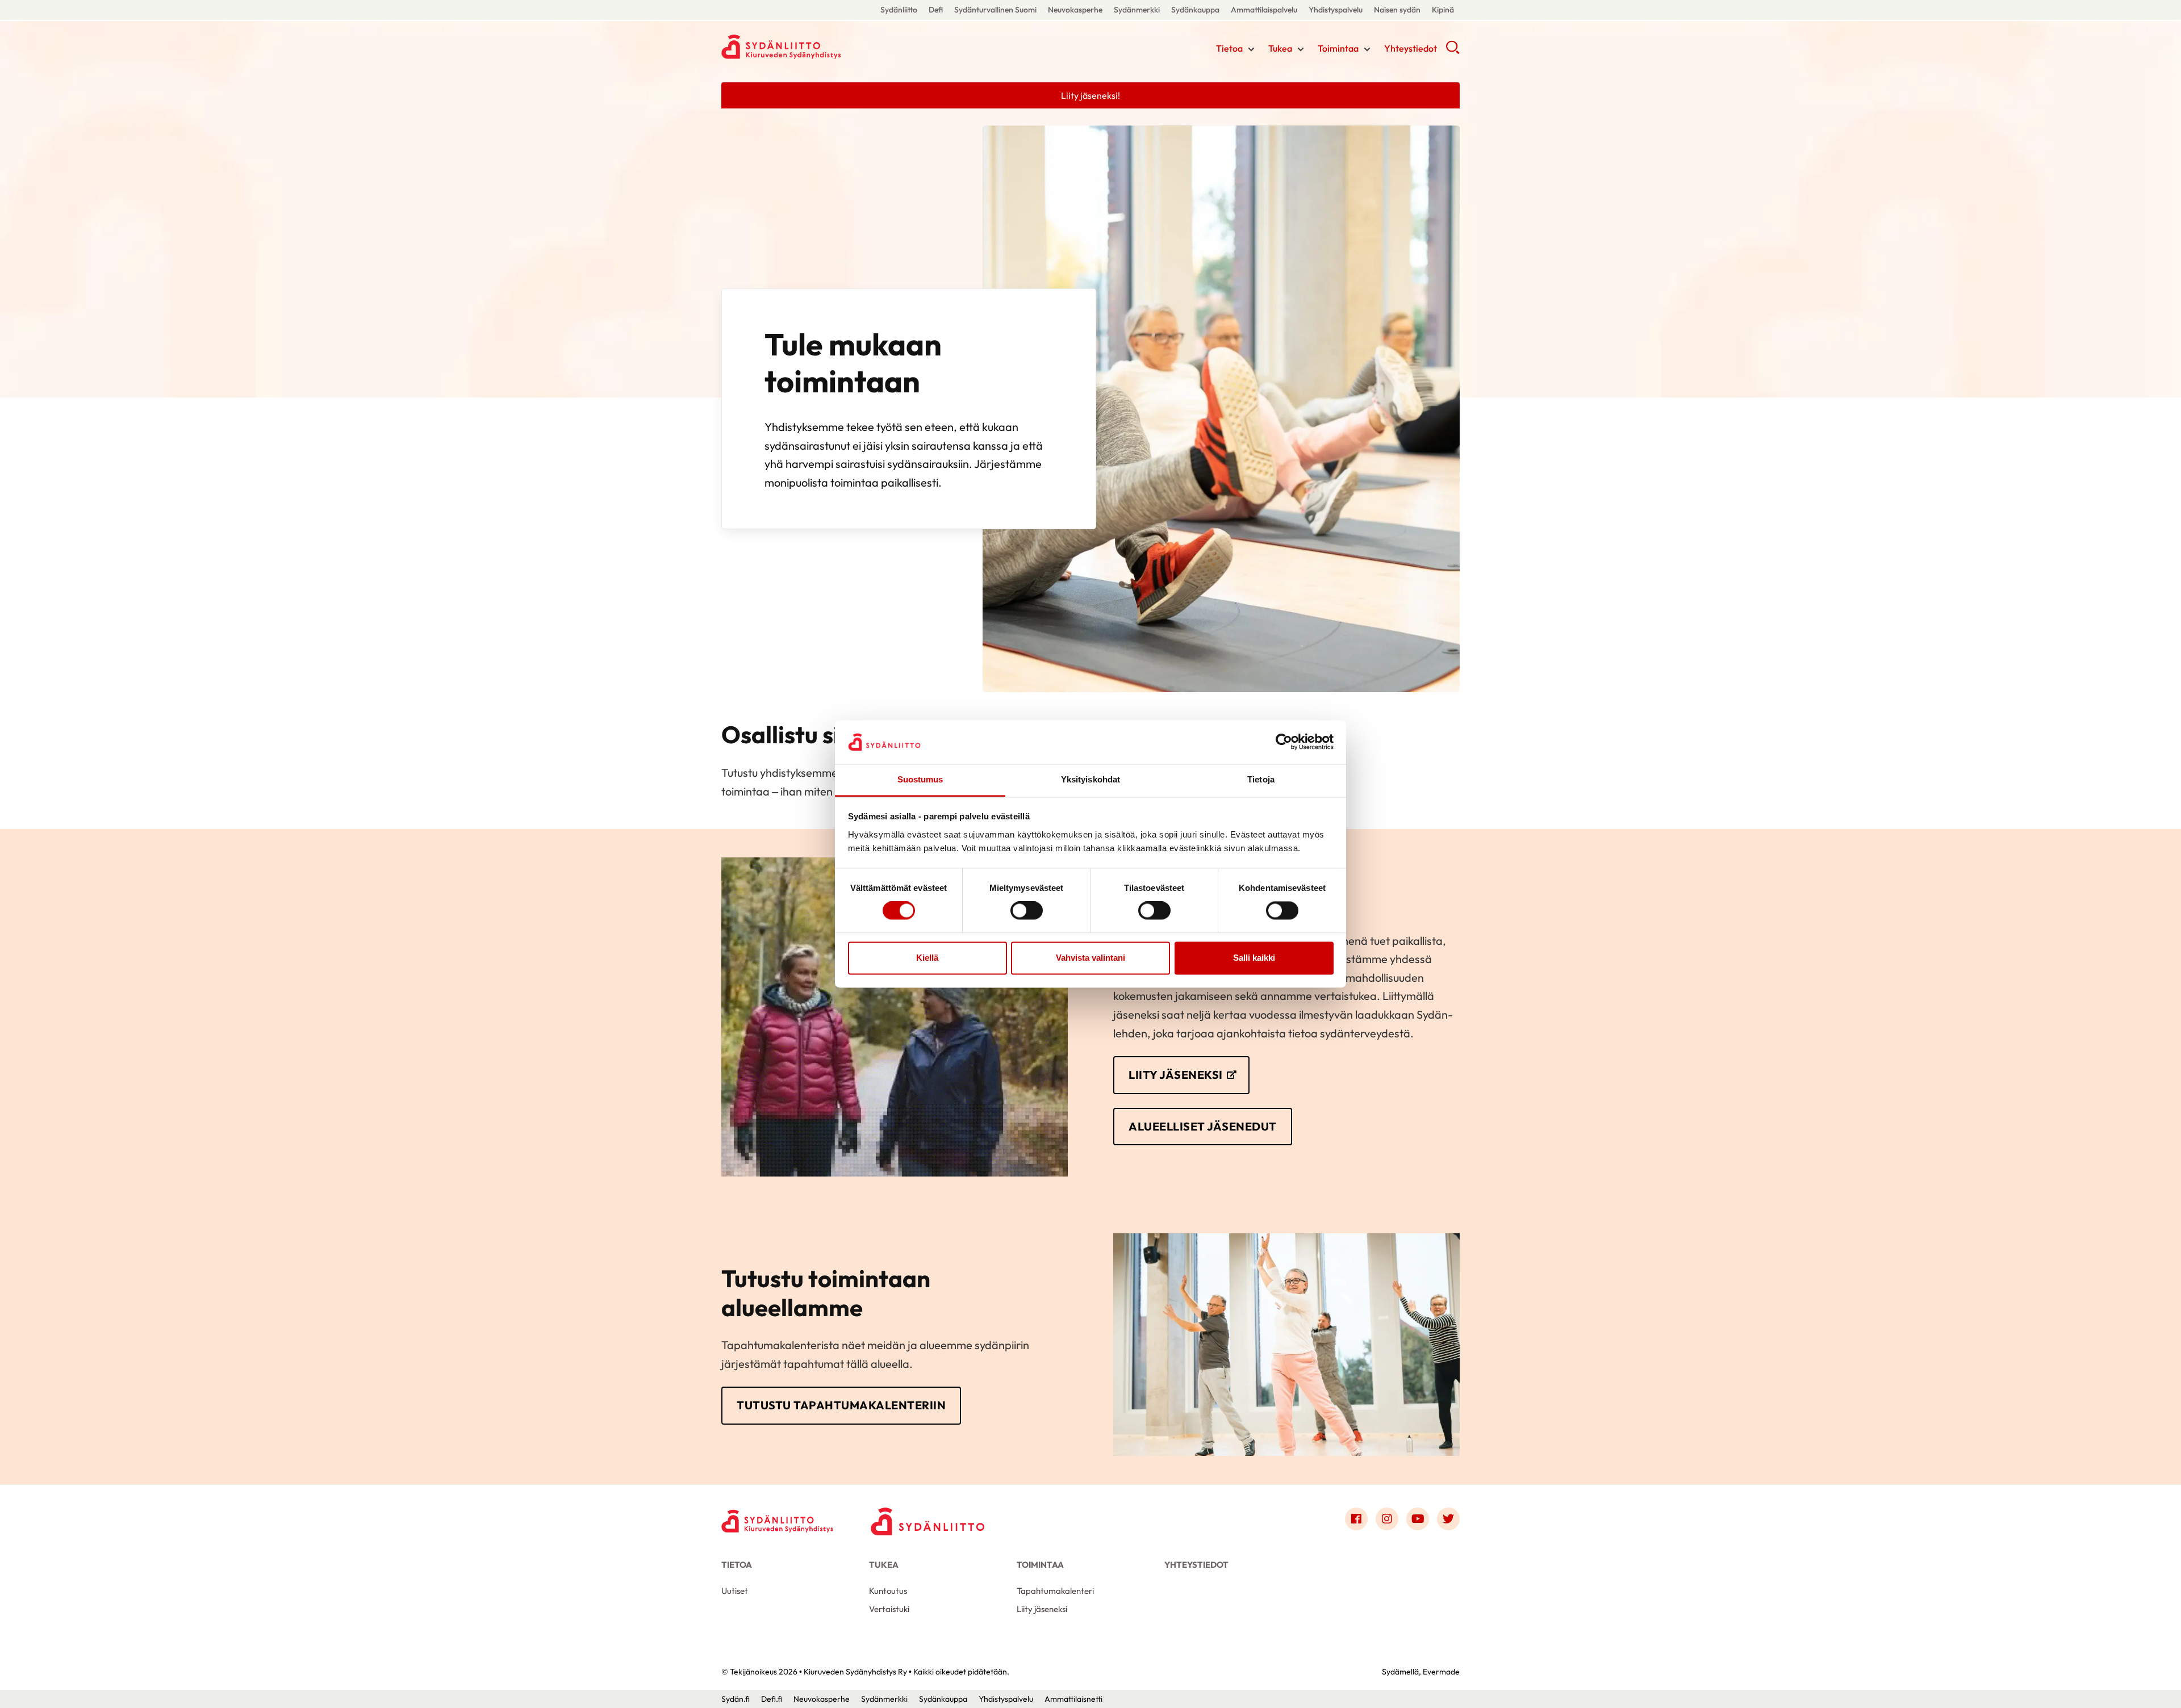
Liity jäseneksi (1176, 1075)
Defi (936, 10)
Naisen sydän (1397, 10)
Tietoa (1229, 48)
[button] (1453, 51)
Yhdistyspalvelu (1336, 10)
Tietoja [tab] (1261, 779)
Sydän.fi (736, 1699)
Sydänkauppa (1195, 10)
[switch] (1027, 911)
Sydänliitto (899, 10)
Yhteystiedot (1411, 48)
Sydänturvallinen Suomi (995, 10)
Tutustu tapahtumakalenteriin (841, 1405)
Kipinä (1443, 10)
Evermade (1441, 1672)
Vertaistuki (889, 1609)
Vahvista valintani (1090, 958)
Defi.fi (772, 1699)
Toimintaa (1338, 48)
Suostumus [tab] (920, 779)
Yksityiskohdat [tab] (1090, 779)
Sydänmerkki (1137, 10)
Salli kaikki (1254, 958)
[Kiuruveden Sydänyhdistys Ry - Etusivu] (778, 1521)
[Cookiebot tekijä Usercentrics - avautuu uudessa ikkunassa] (1284, 742)
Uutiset (735, 1591)
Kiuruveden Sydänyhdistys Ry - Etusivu (812, 47)
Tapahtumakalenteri (1055, 1591)
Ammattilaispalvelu (1264, 10)
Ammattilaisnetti (1073, 1699)
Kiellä (927, 958)
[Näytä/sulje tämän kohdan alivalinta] (1251, 49)
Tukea (1280, 48)
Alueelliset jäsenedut (1203, 1126)
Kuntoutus (888, 1591)
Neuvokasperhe (1075, 10)
